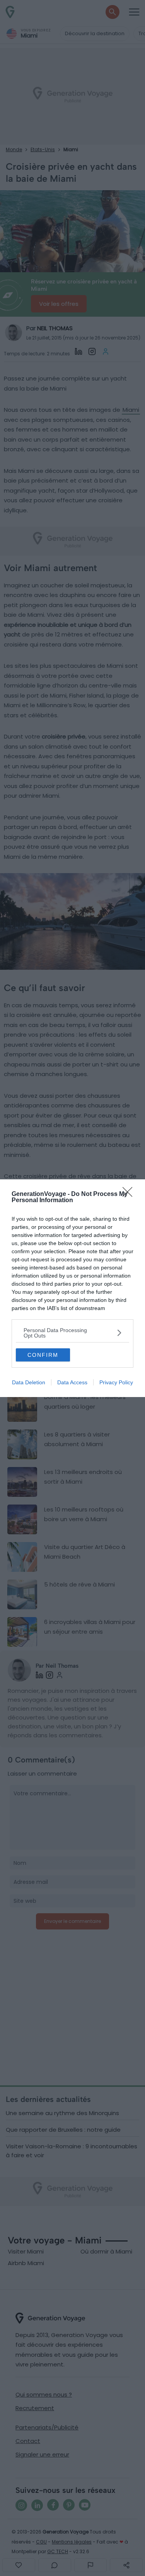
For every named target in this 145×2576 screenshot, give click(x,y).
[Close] (130, 1194)
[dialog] (72, 1288)
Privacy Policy (116, 1382)
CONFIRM (43, 1355)
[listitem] (72, 1333)
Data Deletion (29, 1382)
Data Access (72, 1382)
